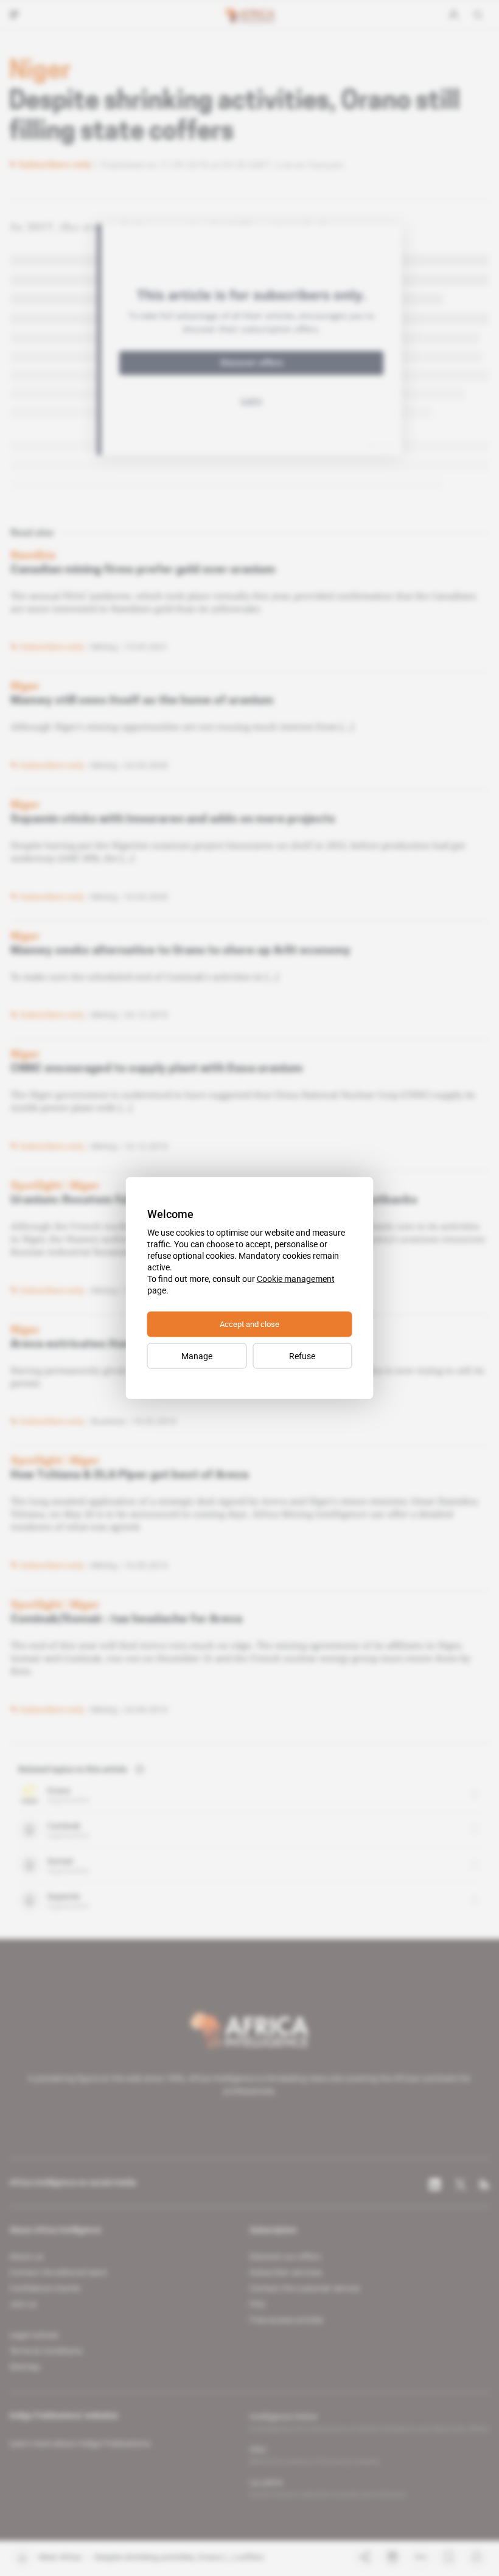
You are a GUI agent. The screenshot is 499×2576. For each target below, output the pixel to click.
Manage (197, 1356)
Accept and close (249, 1324)
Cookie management (296, 1279)
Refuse (302, 1356)
